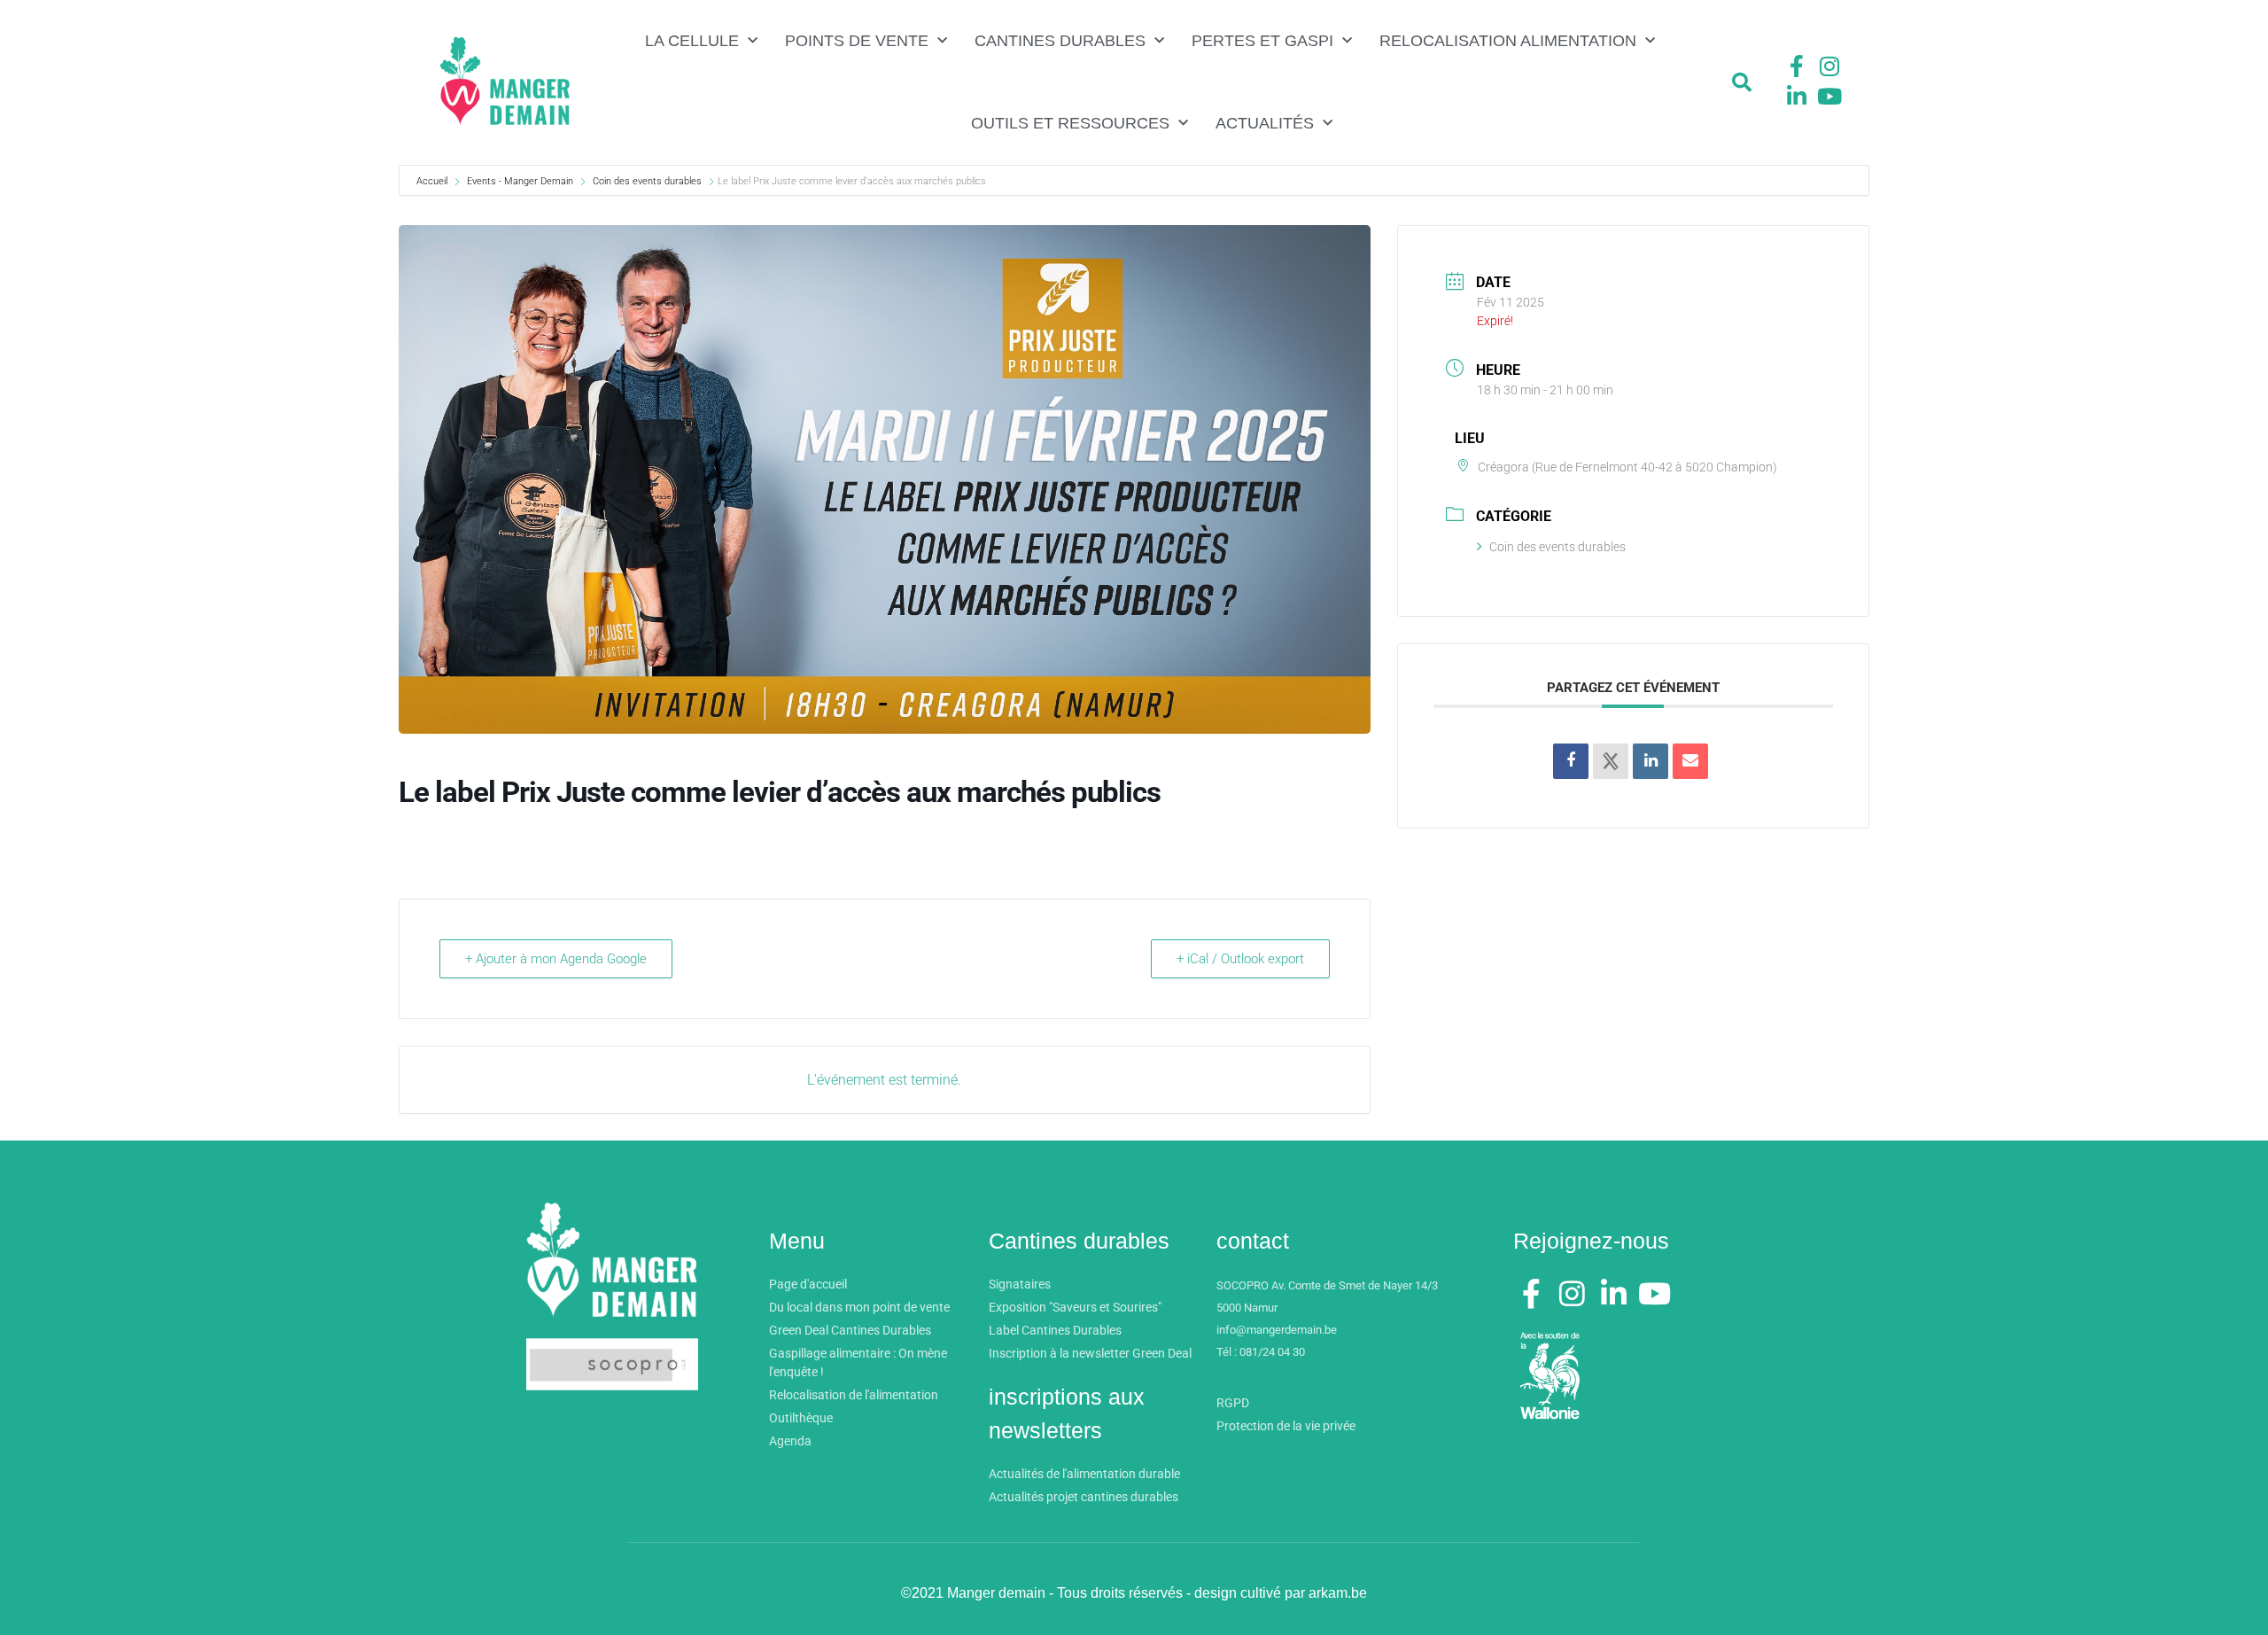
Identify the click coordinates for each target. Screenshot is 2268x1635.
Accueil (433, 181)
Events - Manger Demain (520, 181)
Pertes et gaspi (1262, 41)
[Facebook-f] (1797, 66)
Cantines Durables (1060, 41)
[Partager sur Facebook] (1571, 761)
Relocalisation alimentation (1508, 41)
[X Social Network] (1611, 761)
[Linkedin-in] (1797, 96)
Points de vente (857, 41)
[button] (1742, 82)
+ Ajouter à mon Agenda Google (556, 959)
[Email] (1690, 761)
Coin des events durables (647, 181)
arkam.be (1338, 1593)
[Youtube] (1829, 96)
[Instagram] (1829, 66)
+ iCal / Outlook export (1240, 959)
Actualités (1265, 123)
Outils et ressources (1070, 123)
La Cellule (692, 41)
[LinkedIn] (1651, 761)
